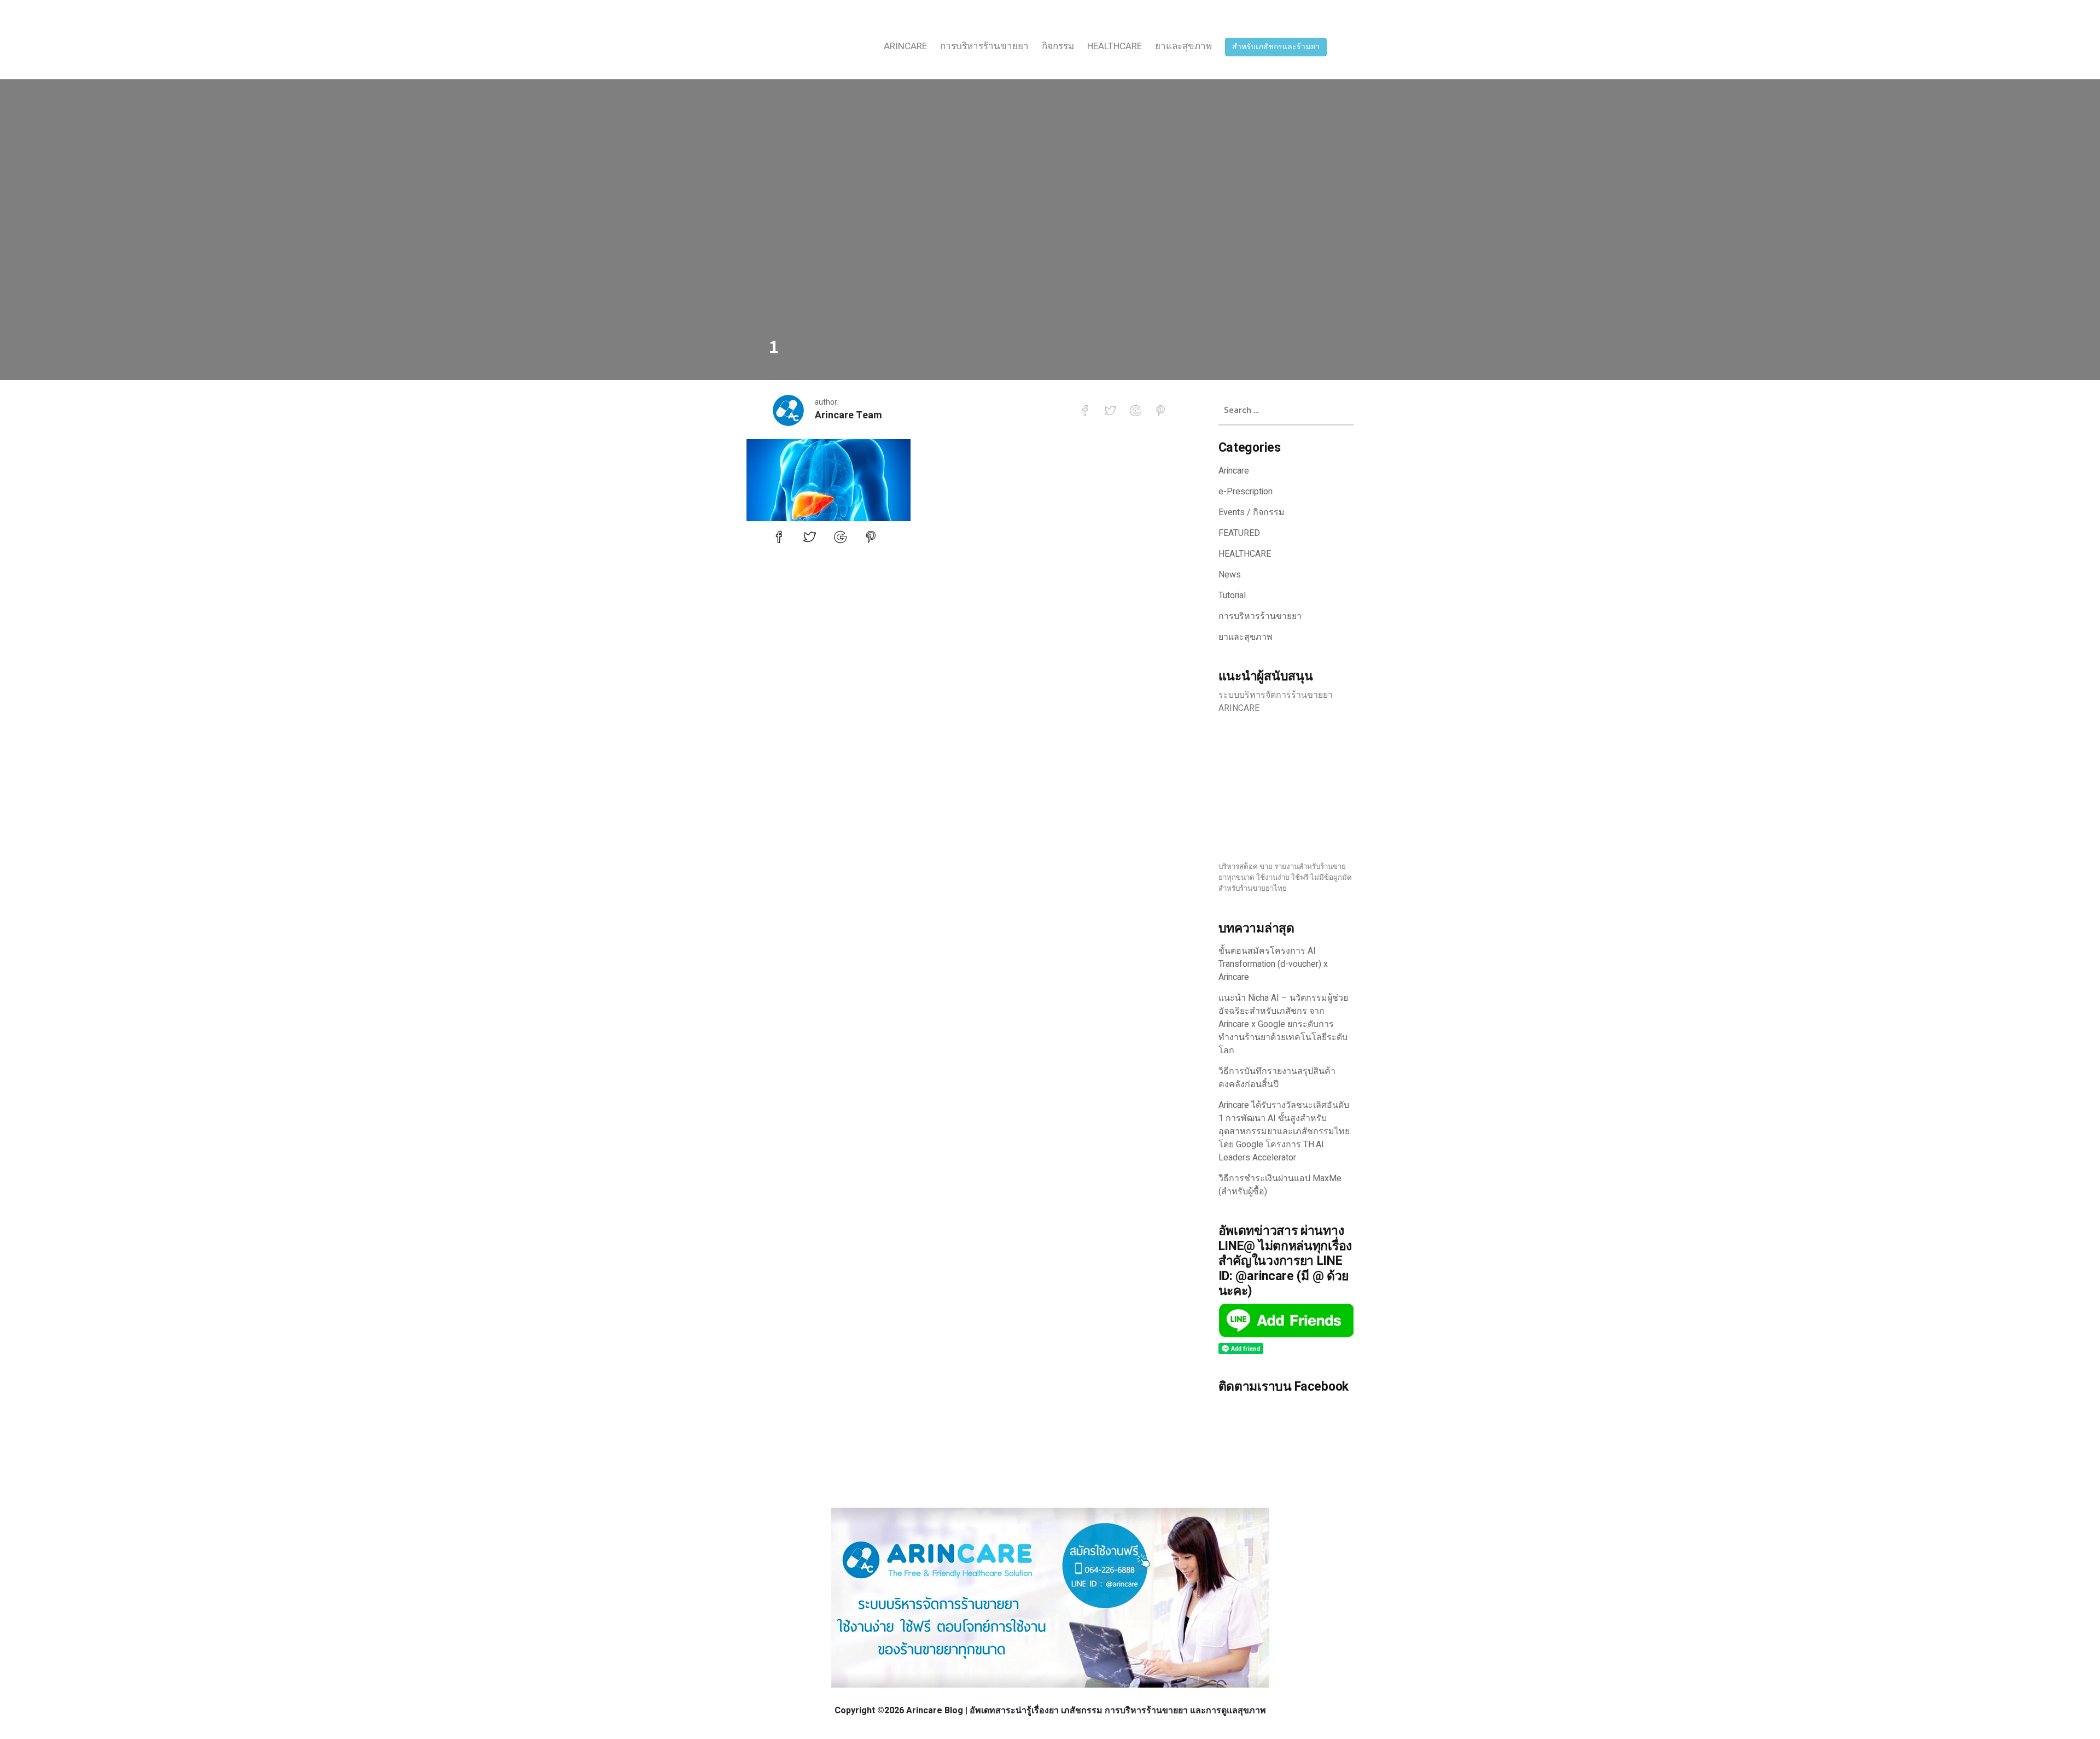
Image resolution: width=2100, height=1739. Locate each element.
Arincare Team (848, 415)
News (1230, 575)
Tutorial (1232, 596)
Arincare (905, 46)
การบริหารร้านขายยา (984, 46)
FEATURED (1239, 533)
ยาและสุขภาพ (1183, 46)
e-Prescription (1246, 492)
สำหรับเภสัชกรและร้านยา (1276, 47)
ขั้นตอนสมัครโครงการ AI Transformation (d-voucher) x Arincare (1273, 964)
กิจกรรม (1058, 46)
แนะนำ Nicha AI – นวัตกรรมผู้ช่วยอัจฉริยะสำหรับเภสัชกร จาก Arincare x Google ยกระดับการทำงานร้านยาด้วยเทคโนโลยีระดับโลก (1283, 1024)
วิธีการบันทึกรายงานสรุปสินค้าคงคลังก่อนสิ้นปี (1277, 1078)
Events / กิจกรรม (1252, 512)
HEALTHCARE (1115, 46)
